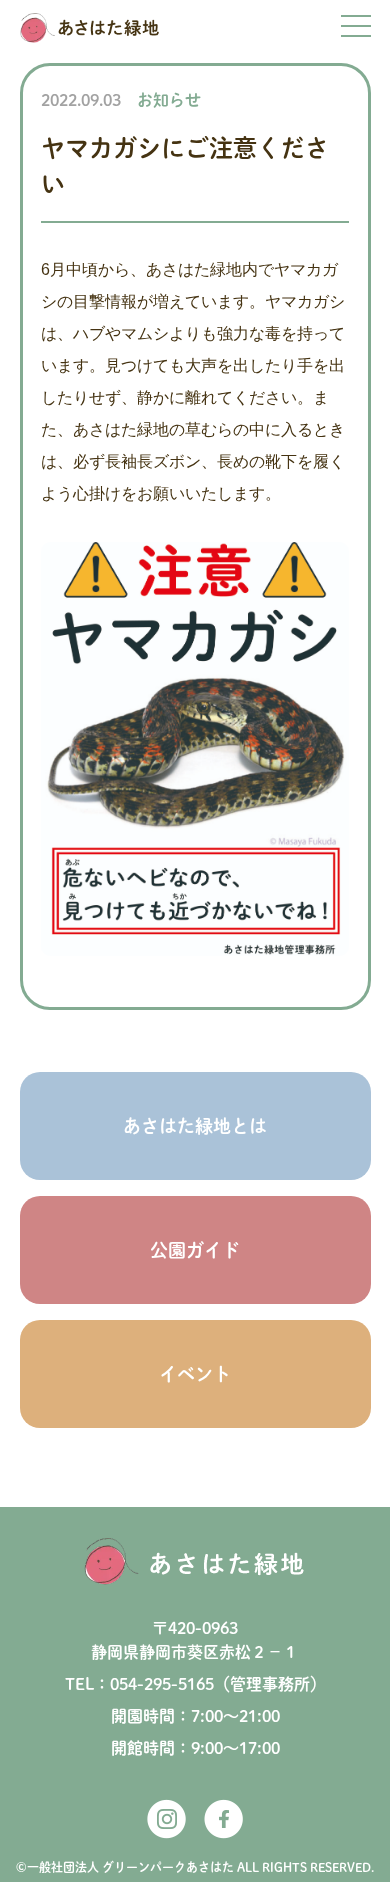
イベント (195, 1374)
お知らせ (169, 100)
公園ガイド (195, 1250)
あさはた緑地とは (195, 1126)
